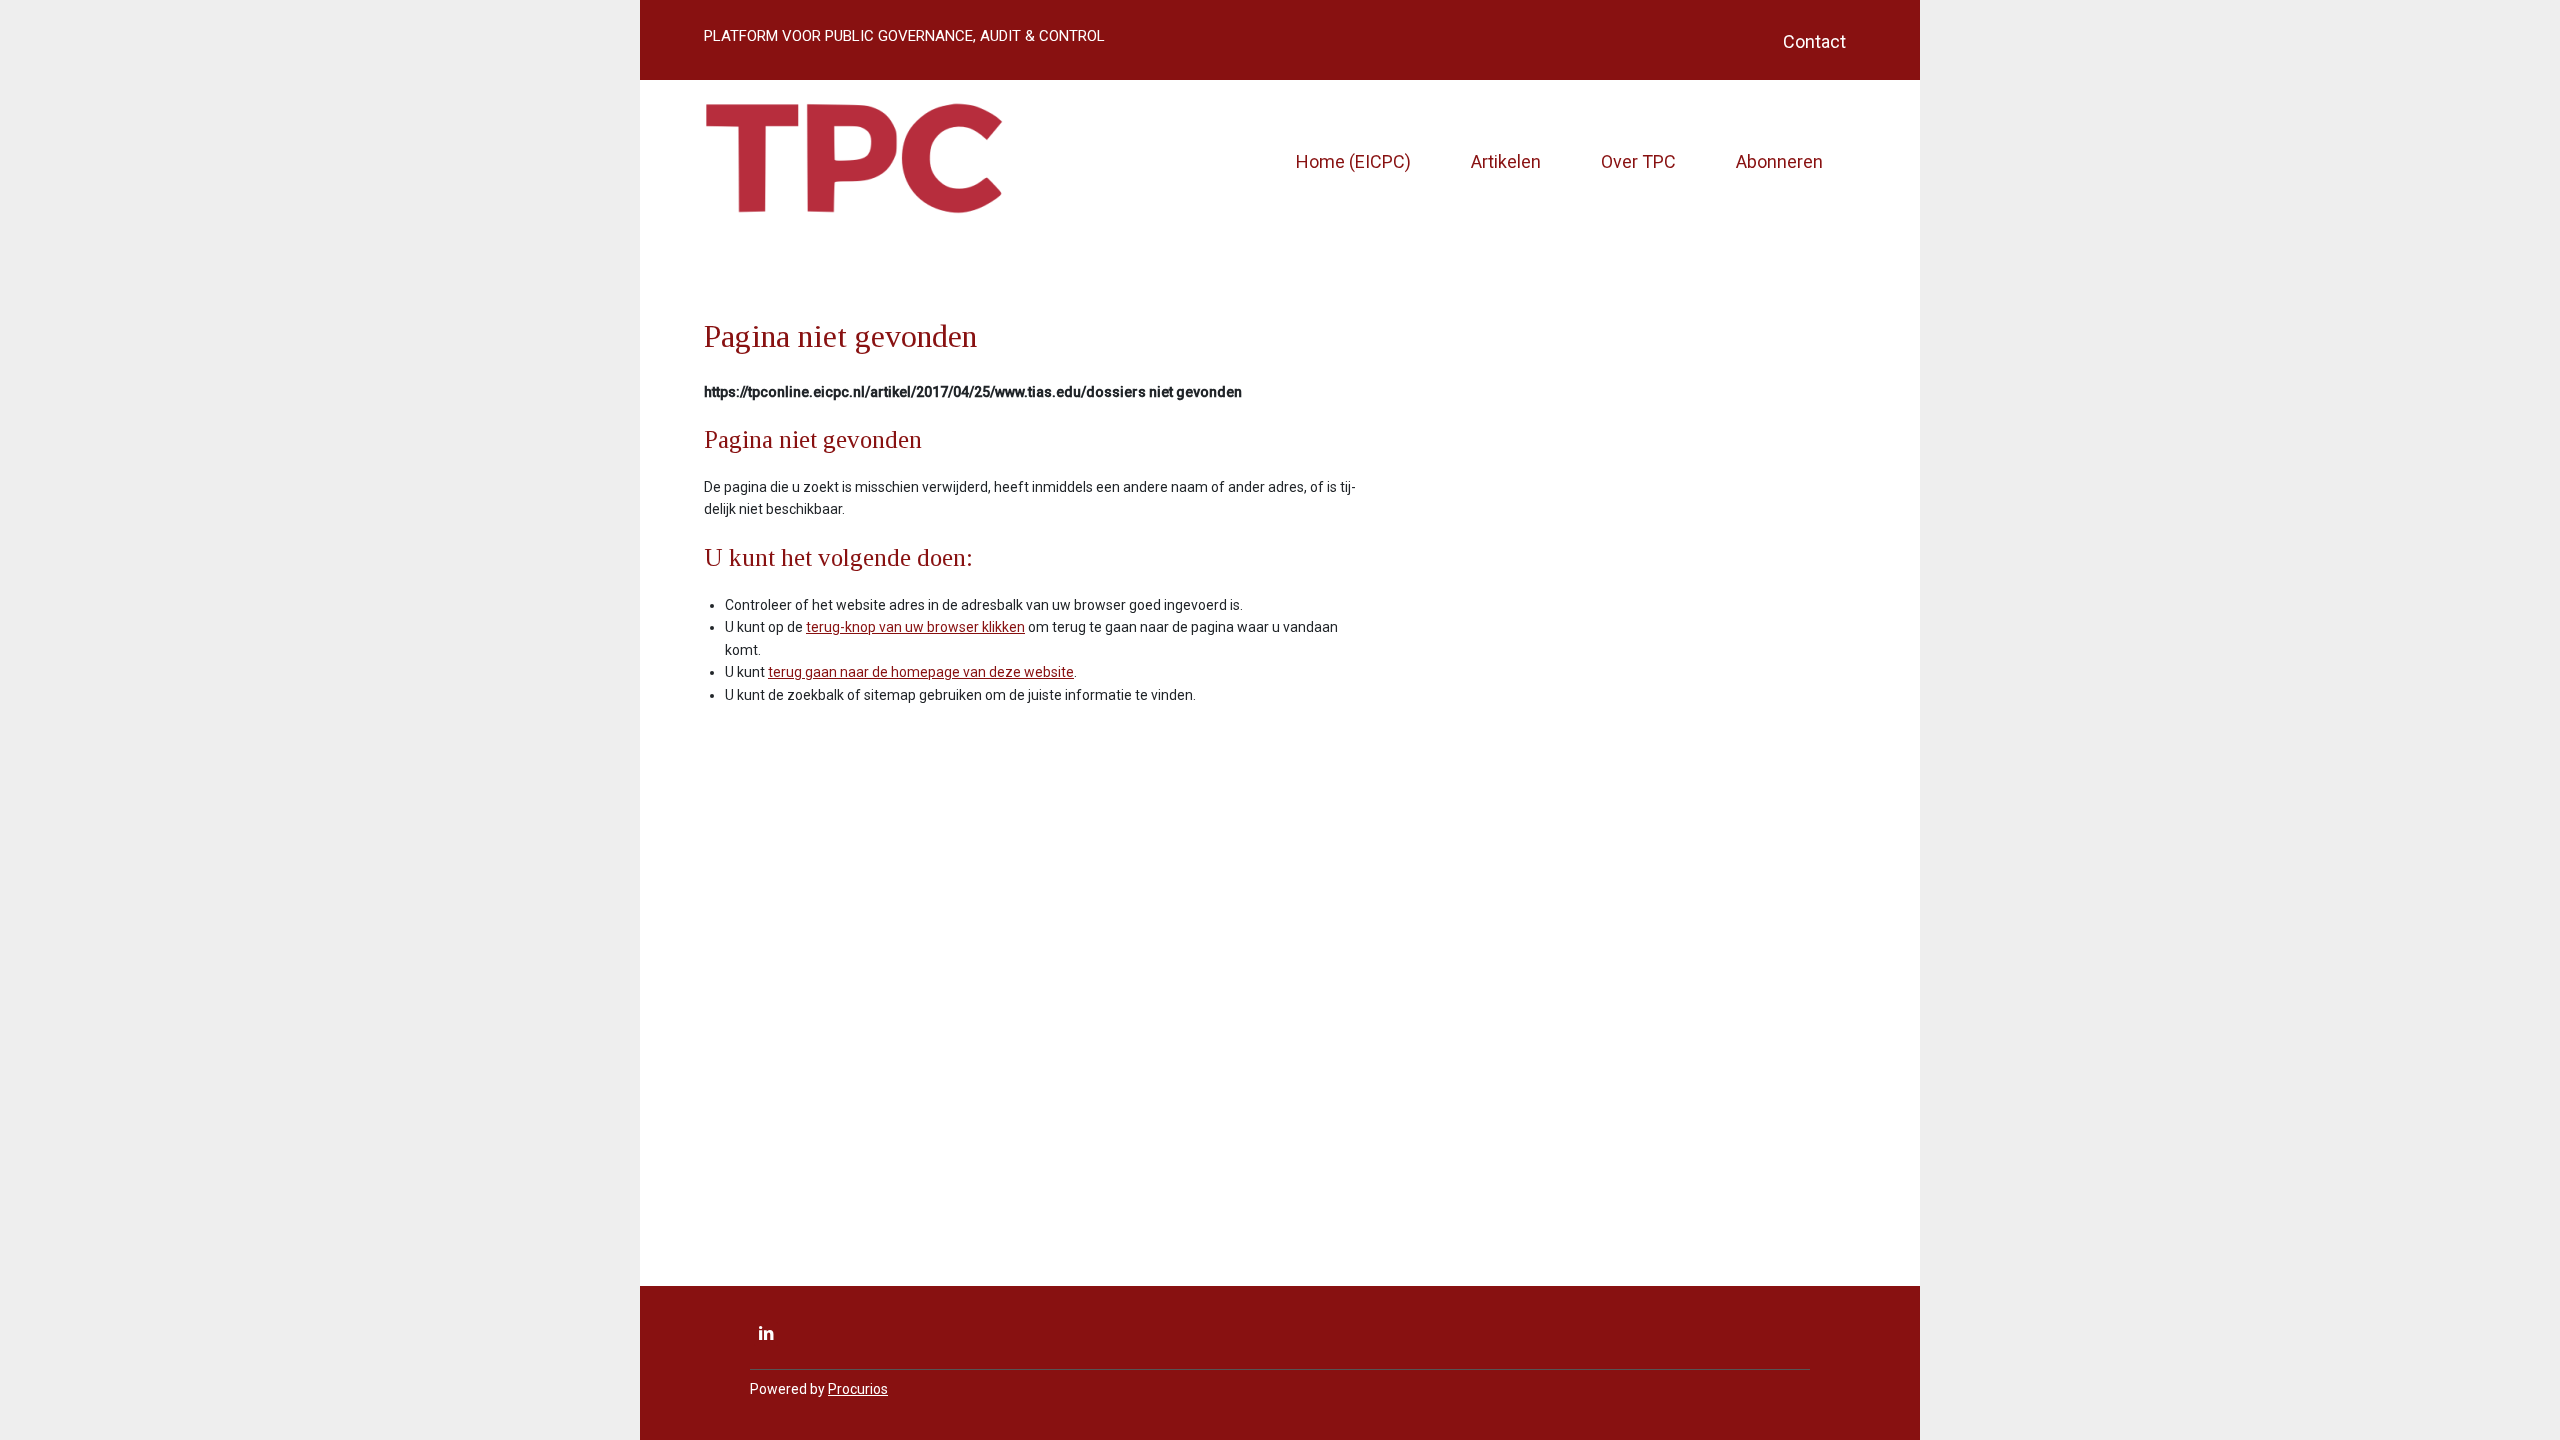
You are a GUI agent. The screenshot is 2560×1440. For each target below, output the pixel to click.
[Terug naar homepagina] (854, 161)
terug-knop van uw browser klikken (915, 627)
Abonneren (1779, 161)
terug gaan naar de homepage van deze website (921, 672)
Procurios (858, 1389)
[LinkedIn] (766, 1334)
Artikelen (1506, 161)
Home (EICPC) (1353, 161)
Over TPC (1638, 161)
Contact (1814, 41)
